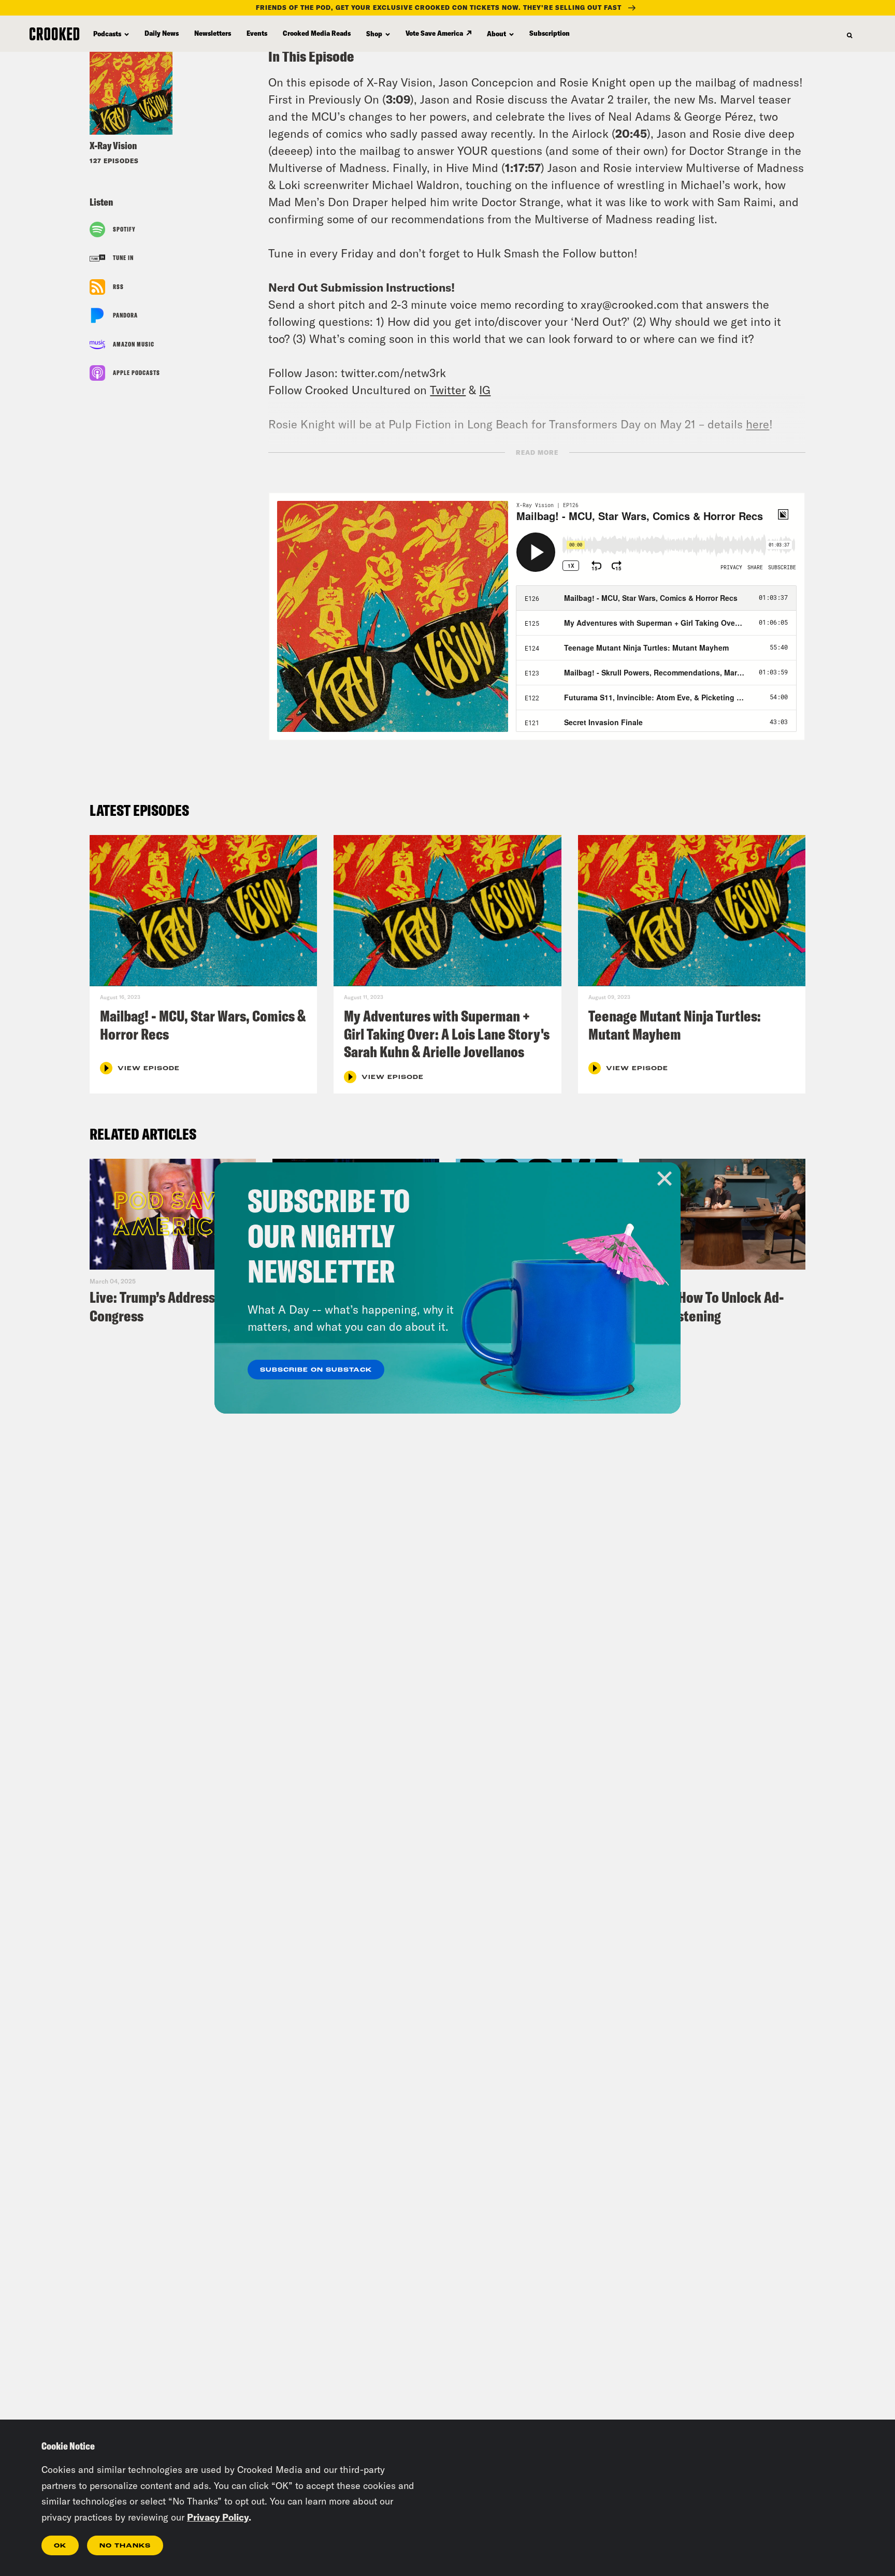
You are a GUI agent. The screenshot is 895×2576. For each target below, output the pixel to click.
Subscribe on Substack (316, 1370)
